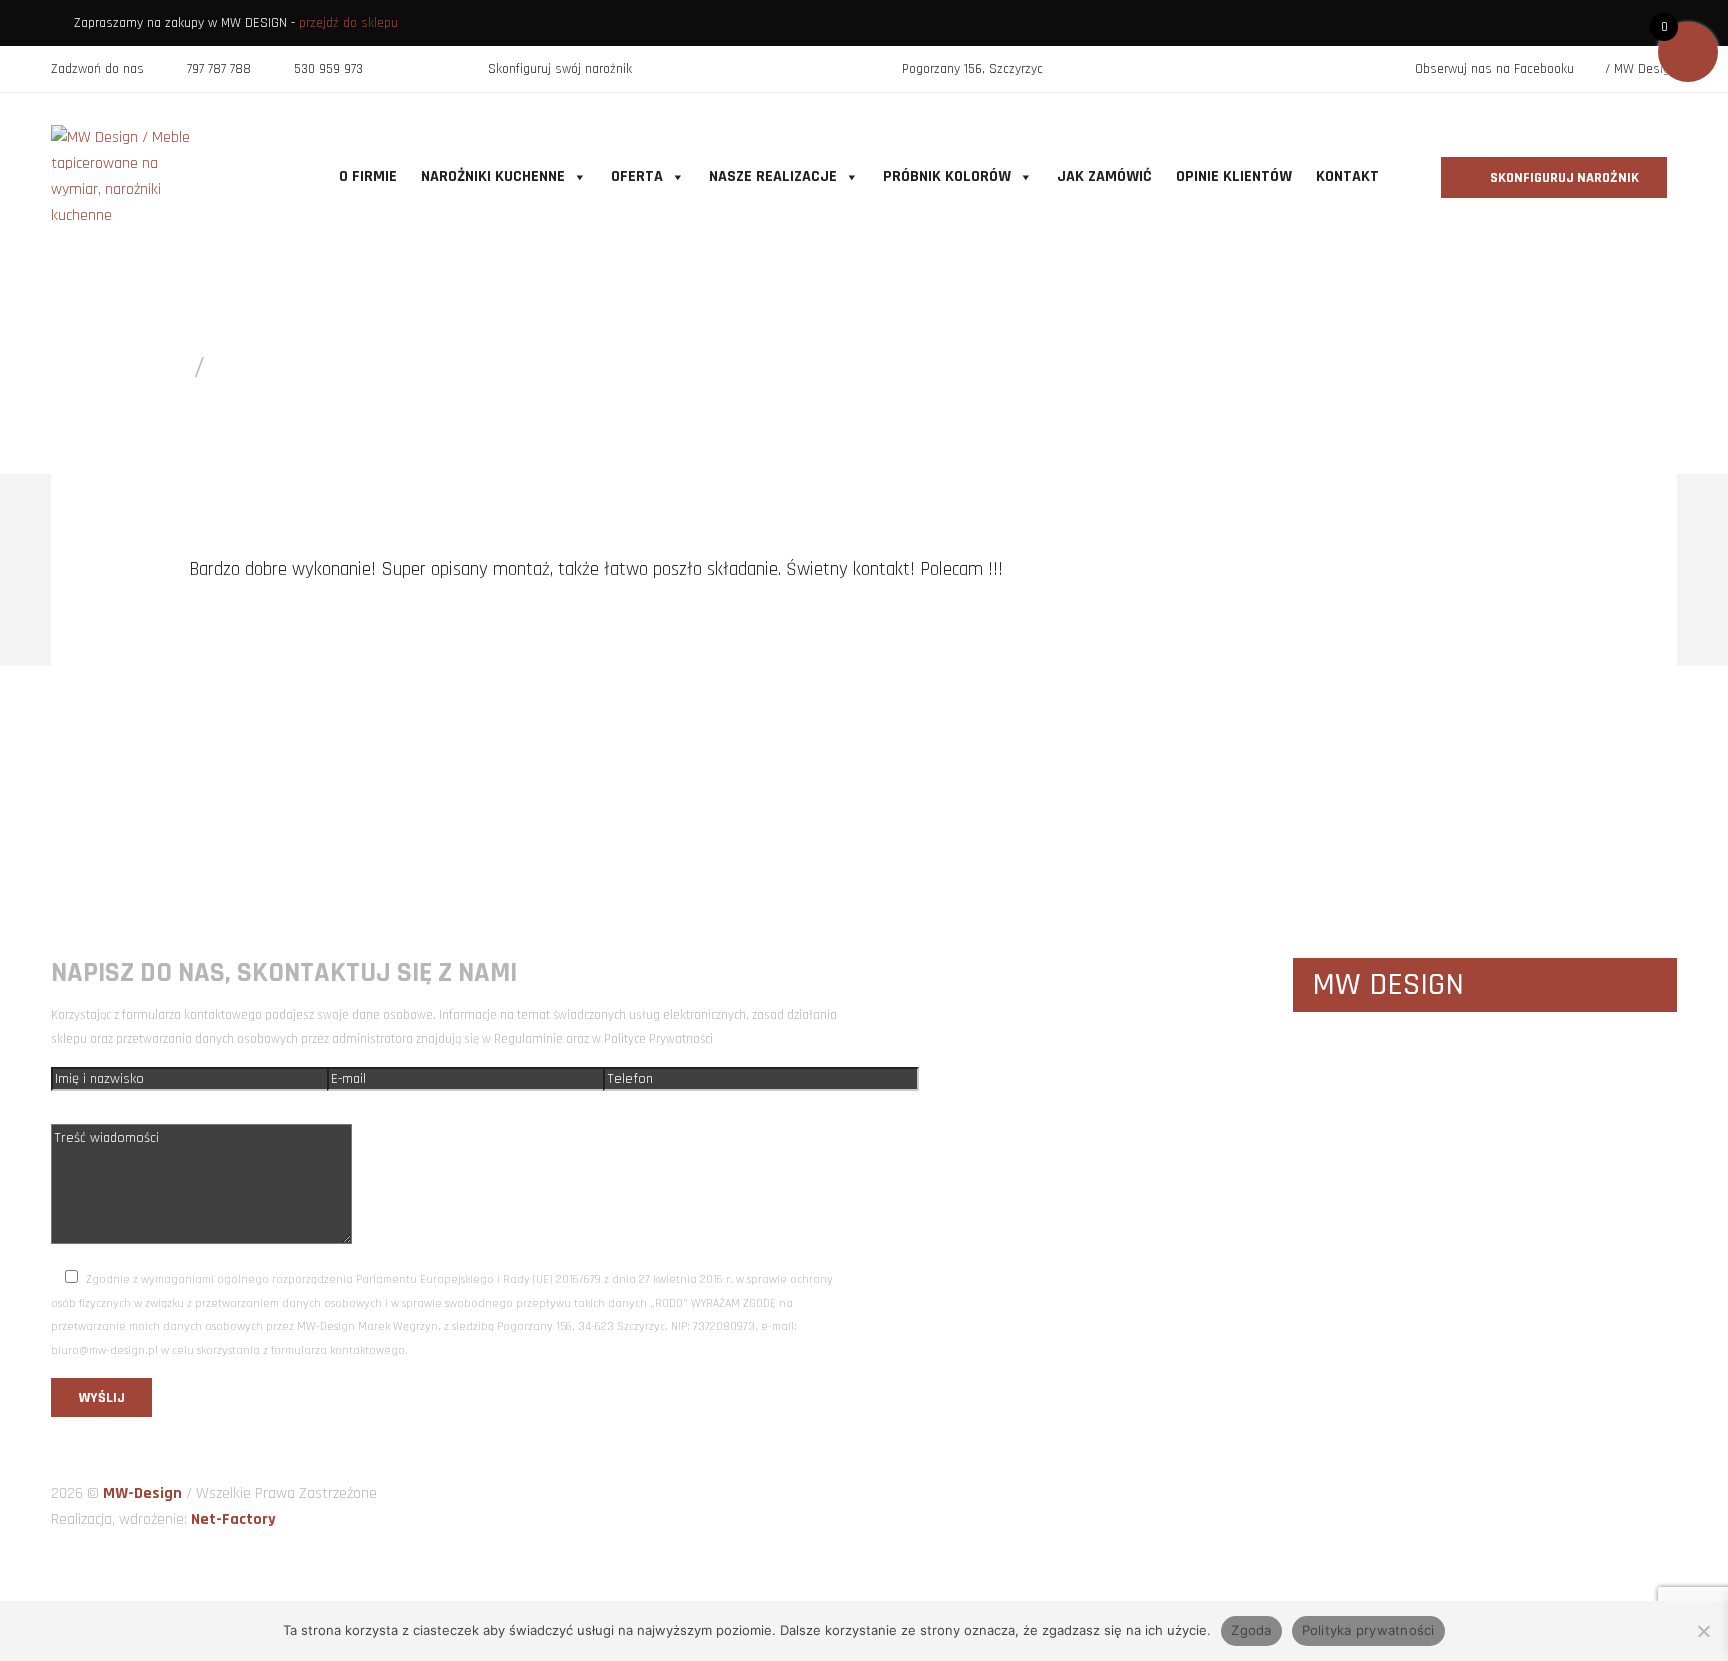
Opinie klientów (1234, 176)
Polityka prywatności (1368, 1630)
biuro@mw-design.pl (1261, 771)
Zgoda (1251, 1630)
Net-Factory (233, 1519)
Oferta (637, 176)
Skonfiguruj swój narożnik (560, 69)
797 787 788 (219, 69)
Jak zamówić (1104, 176)
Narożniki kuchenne (493, 176)
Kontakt (1347, 176)
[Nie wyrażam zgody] (1703, 1631)
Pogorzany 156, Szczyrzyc (972, 69)
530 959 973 (328, 69)
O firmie (368, 176)
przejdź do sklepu (348, 23)
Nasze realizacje (773, 176)
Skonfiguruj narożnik (1563, 177)
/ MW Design (1639, 69)
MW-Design (144, 1493)
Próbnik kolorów (947, 176)
